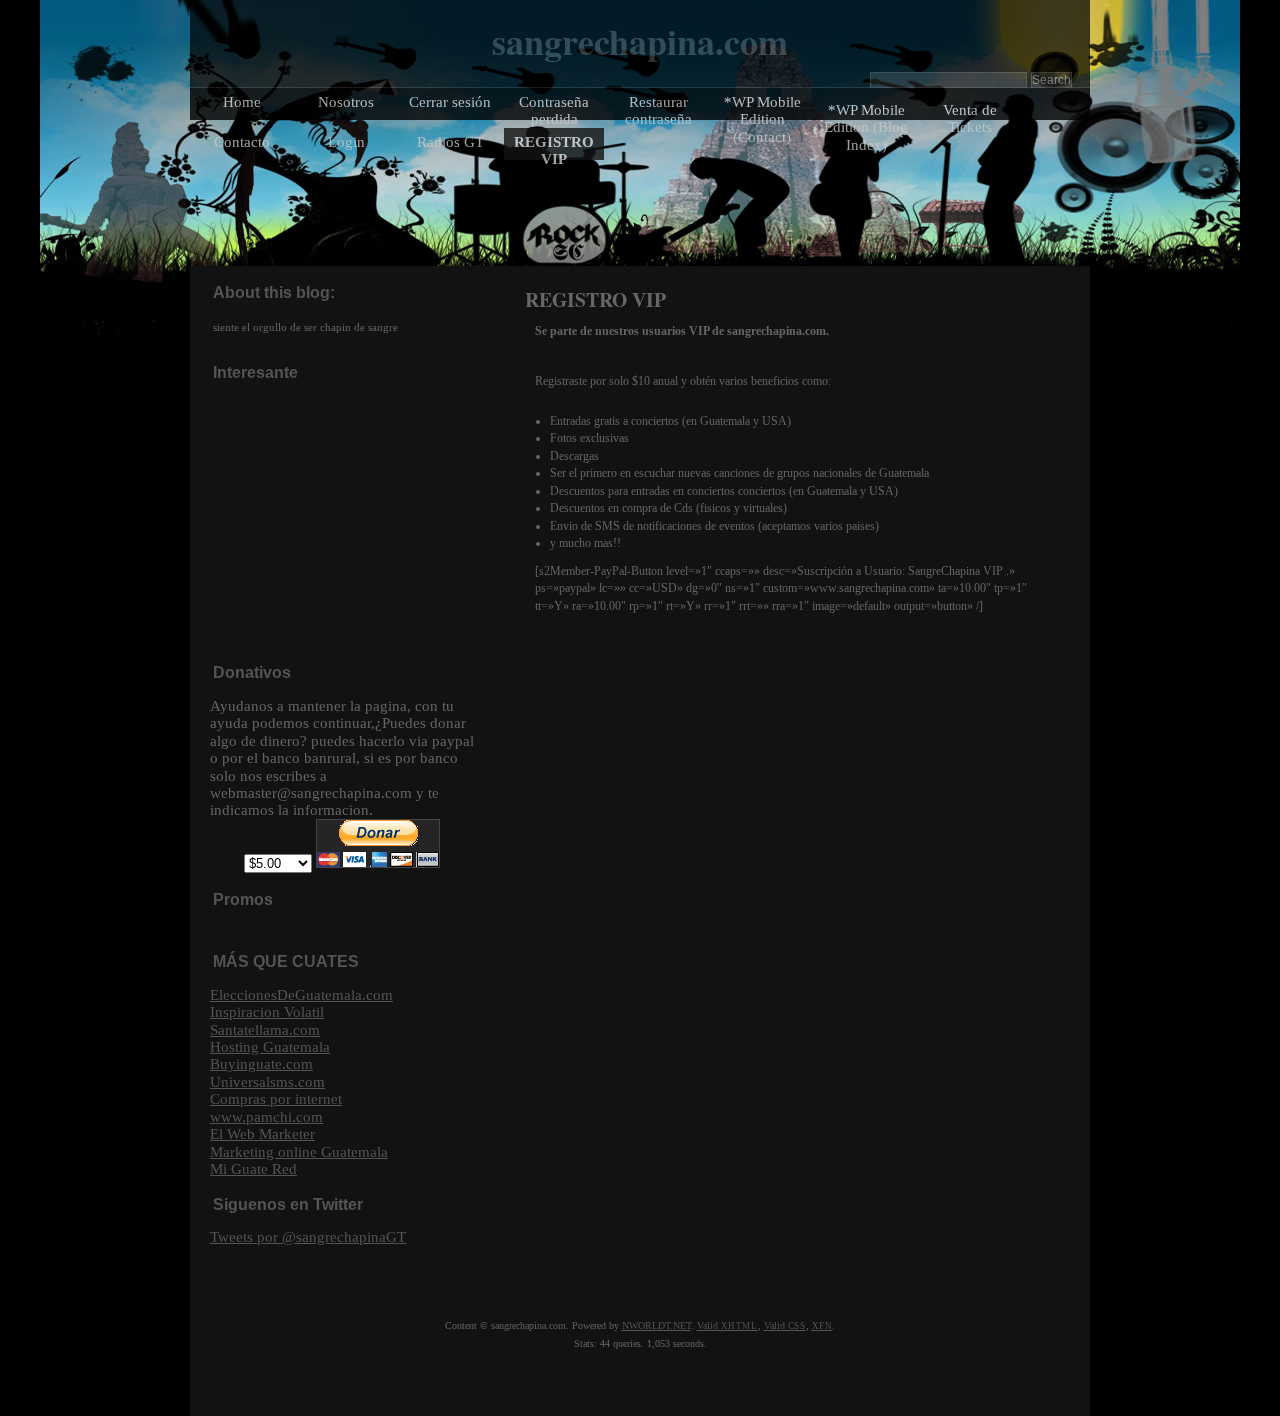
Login (346, 141)
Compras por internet (276, 1098)
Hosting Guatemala (270, 1046)
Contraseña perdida (554, 110)
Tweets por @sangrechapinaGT (308, 1236)
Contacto (242, 141)
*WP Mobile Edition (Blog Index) (866, 127)
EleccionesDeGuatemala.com (301, 994)
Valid (727, 1325)
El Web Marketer (262, 1133)
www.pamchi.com (266, 1116)
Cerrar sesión (450, 101)
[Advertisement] (360, 521)
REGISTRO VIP (554, 150)
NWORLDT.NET (656, 1325)
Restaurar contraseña (658, 110)
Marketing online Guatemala (299, 1151)
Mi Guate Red (253, 1168)
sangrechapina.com (640, 41)
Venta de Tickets (970, 118)
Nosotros (346, 101)
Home (242, 101)
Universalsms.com (267, 1081)
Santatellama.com (265, 1029)
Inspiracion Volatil (267, 1011)
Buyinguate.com (261, 1063)
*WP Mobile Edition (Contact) (762, 119)
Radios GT (450, 141)
